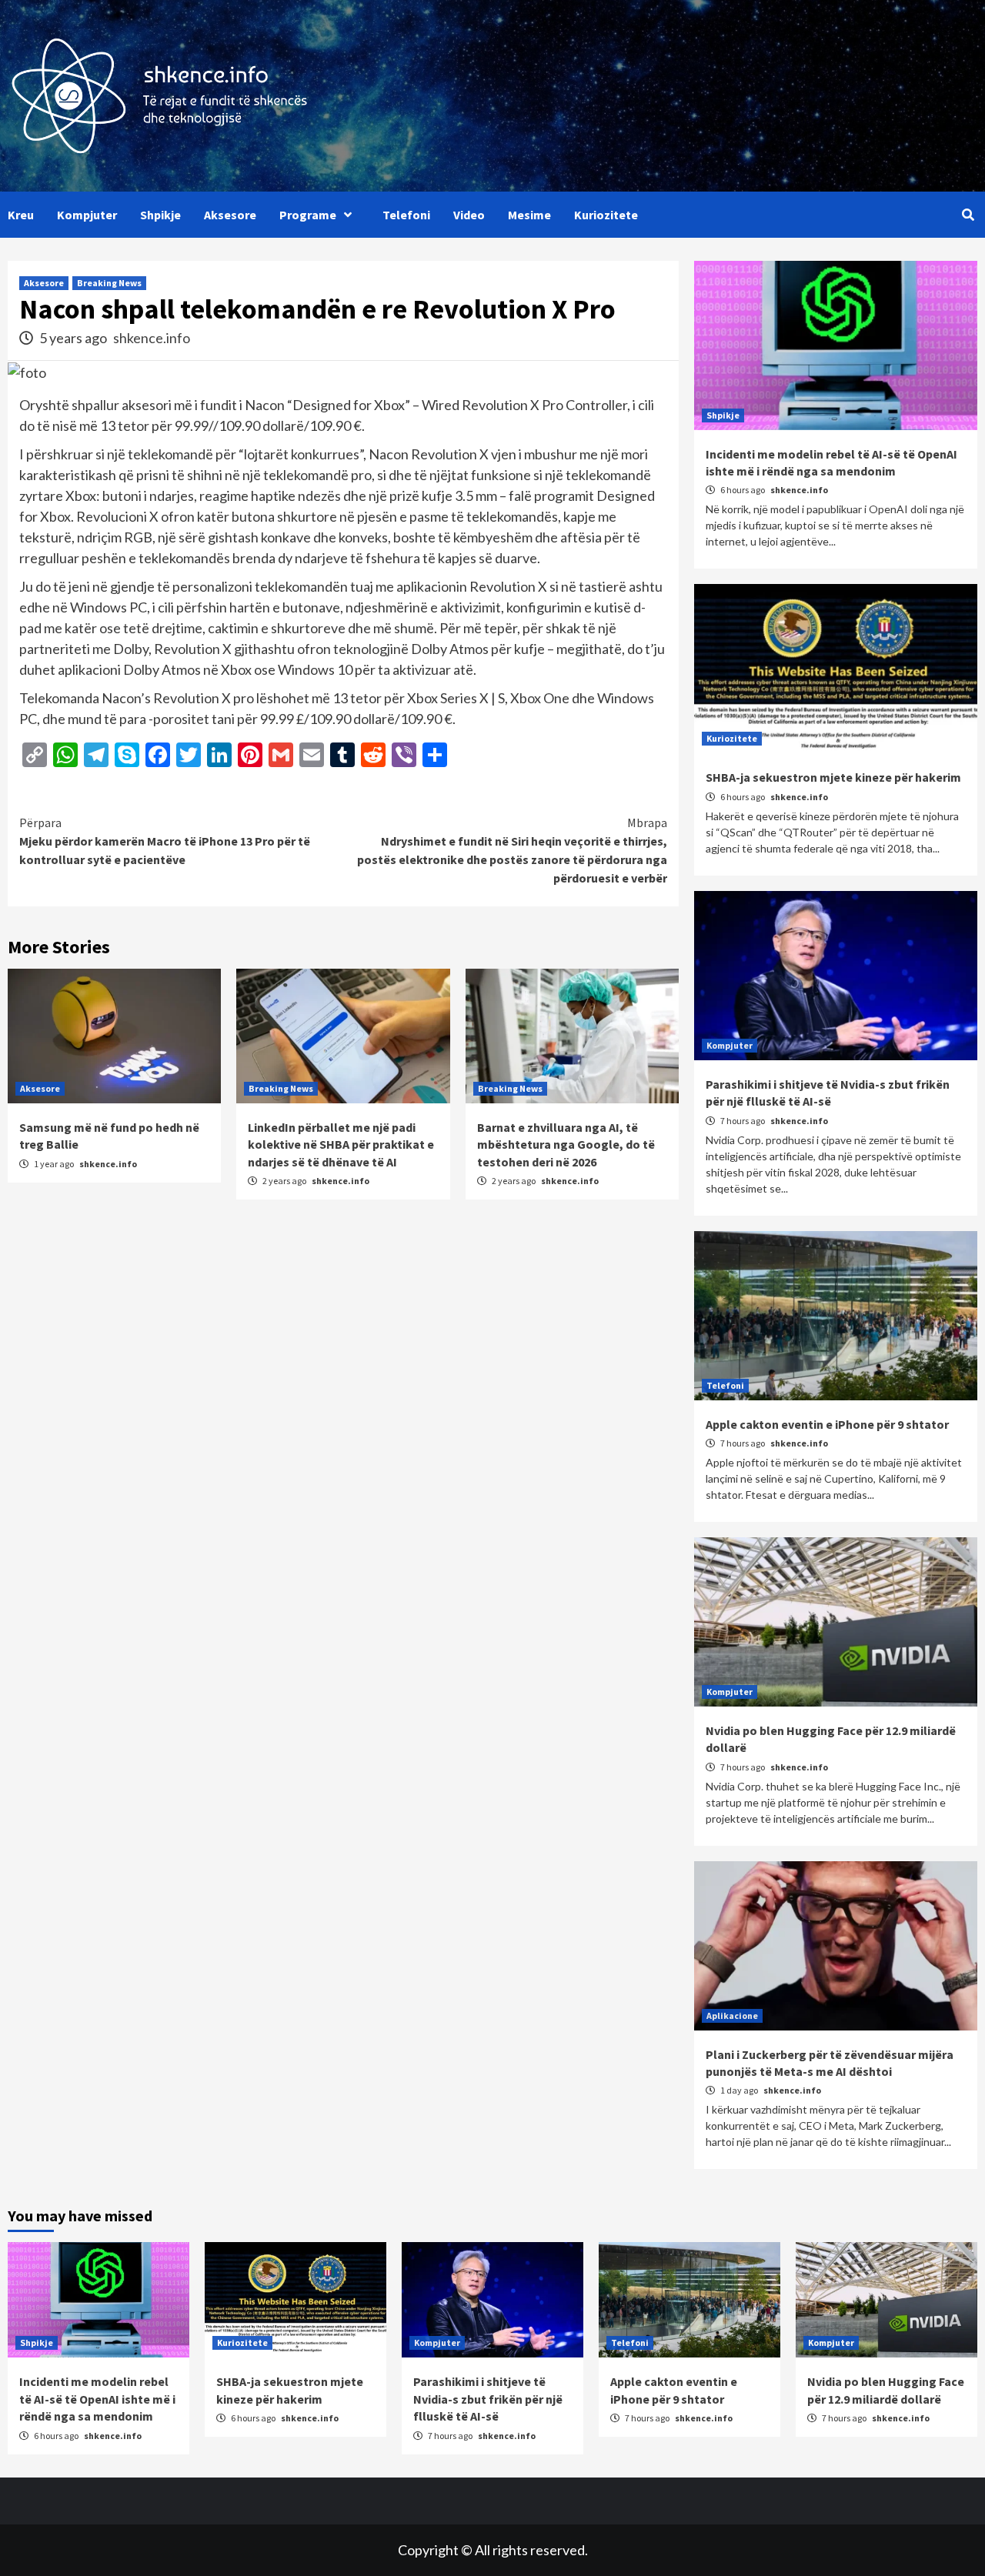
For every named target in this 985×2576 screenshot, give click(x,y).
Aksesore (230, 215)
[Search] (968, 215)
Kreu (21, 215)
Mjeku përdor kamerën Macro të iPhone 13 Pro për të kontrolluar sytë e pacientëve (165, 841)
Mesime (529, 215)
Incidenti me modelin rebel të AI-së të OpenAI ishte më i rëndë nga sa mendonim (97, 2399)
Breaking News (109, 283)
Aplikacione (732, 2015)
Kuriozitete (606, 215)
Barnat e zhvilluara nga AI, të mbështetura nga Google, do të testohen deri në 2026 (566, 1145)
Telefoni (406, 215)
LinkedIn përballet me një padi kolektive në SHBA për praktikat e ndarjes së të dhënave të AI (341, 1145)
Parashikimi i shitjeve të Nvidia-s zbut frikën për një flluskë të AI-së (488, 2399)
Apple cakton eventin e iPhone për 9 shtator (827, 1424)
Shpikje (160, 215)
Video (469, 215)
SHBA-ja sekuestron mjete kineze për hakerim (833, 777)
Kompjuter (87, 215)
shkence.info (152, 338)
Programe (308, 215)
